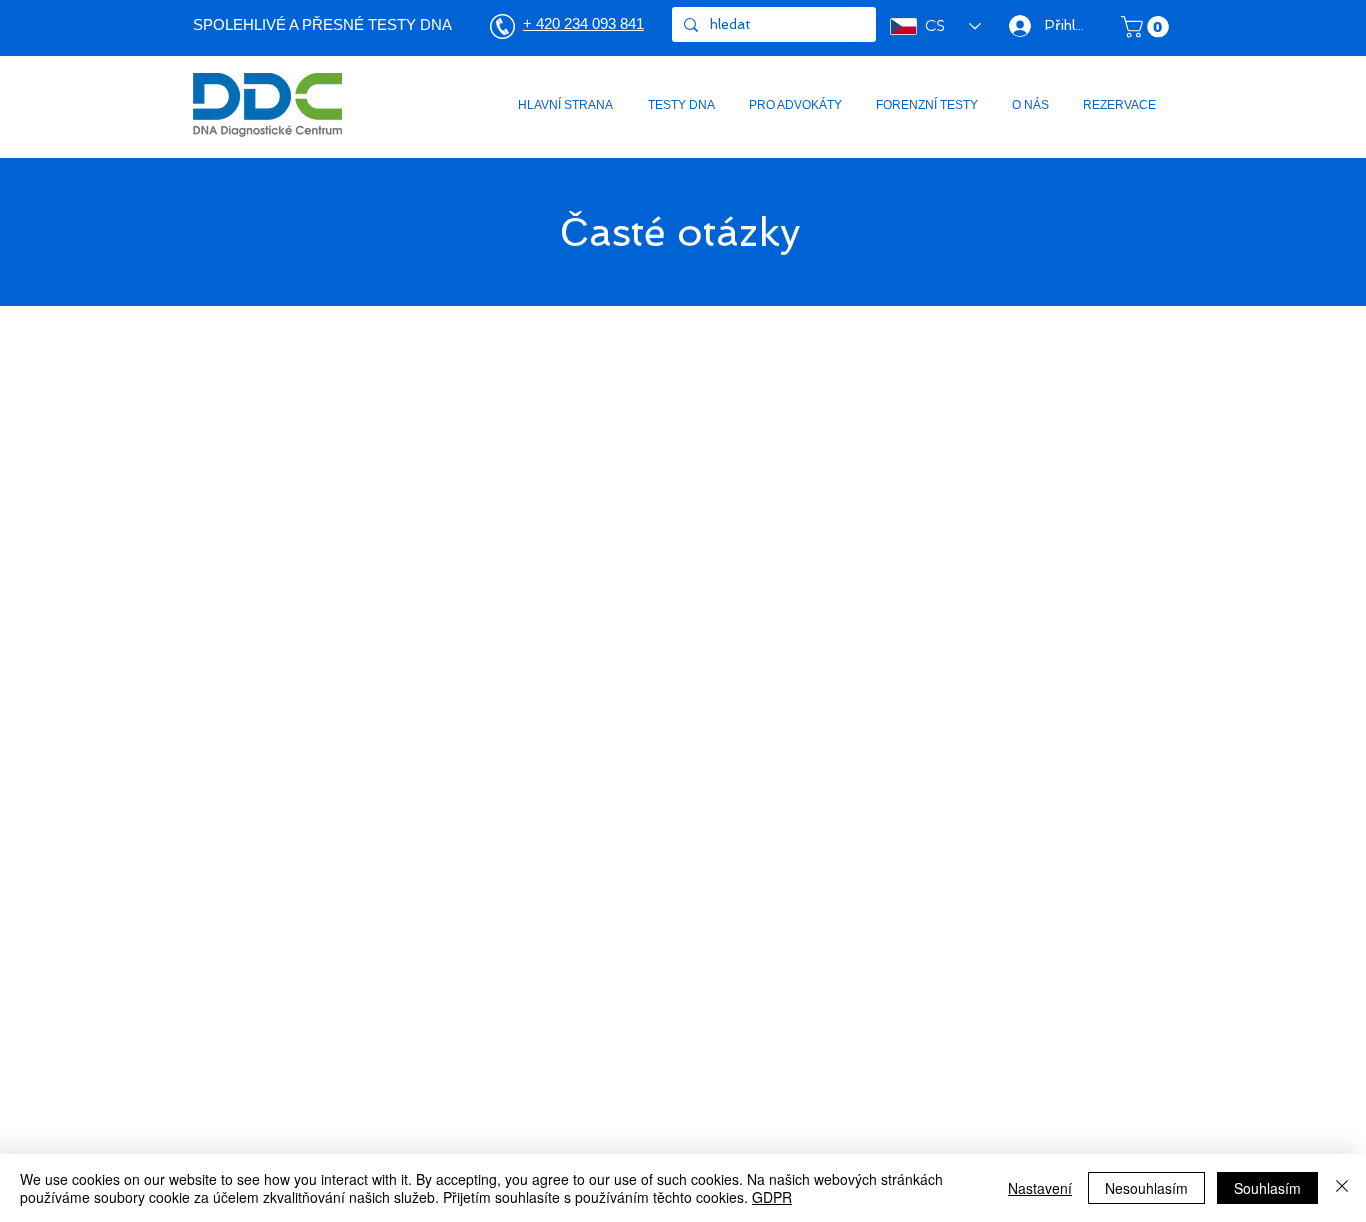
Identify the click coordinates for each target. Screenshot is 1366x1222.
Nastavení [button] (1040, 1188)
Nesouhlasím (1146, 1188)
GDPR (772, 1197)
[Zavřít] (1342, 1188)
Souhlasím (1267, 1188)
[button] (1147, 27)
